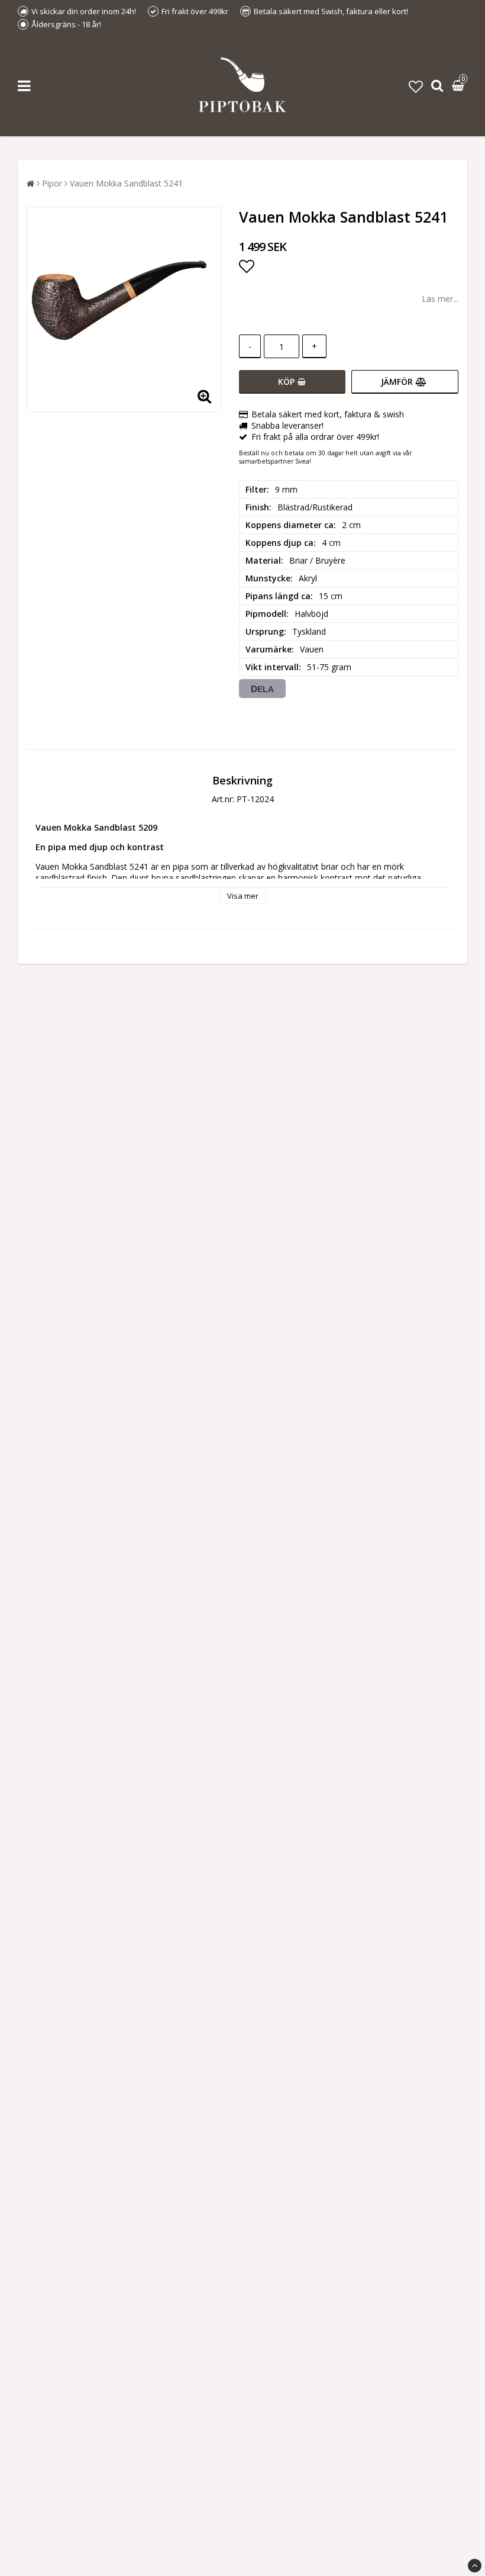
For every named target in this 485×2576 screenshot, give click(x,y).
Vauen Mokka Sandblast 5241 (126, 183)
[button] (416, 86)
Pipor (52, 183)
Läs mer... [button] (440, 299)
